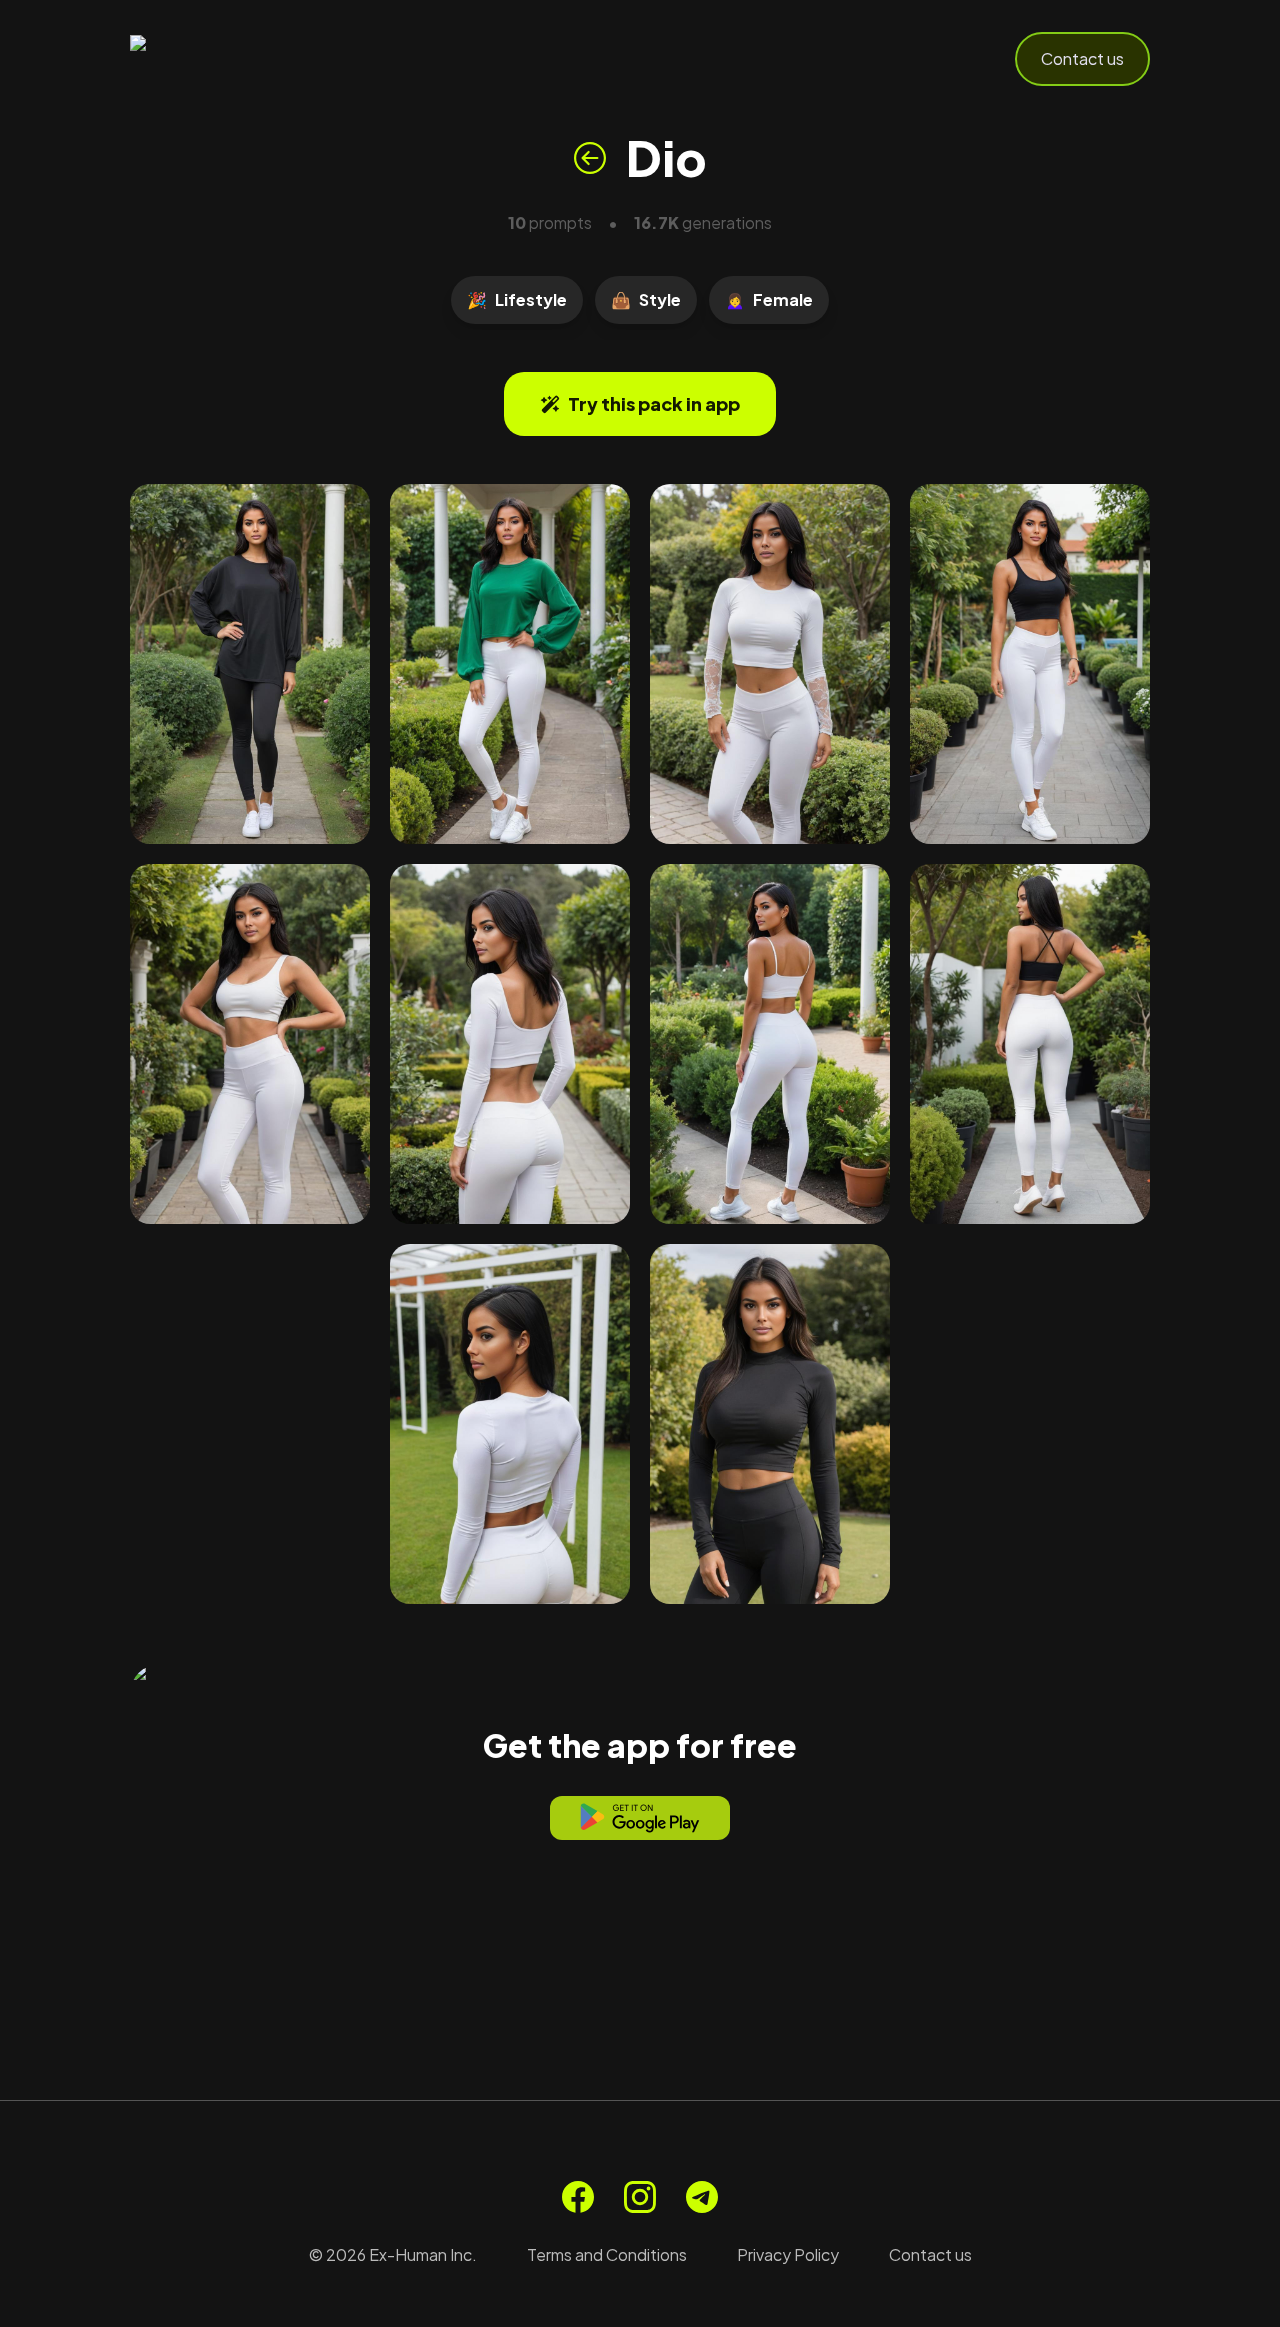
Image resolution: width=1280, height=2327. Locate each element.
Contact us (1082, 58)
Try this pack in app (654, 403)
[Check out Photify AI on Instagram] (640, 2197)
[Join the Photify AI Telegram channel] (702, 2197)
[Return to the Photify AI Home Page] (228, 59)
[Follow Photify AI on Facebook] (578, 2197)
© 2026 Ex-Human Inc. (393, 2254)
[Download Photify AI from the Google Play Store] (640, 1818)
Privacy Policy (788, 2254)
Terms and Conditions (607, 2254)
